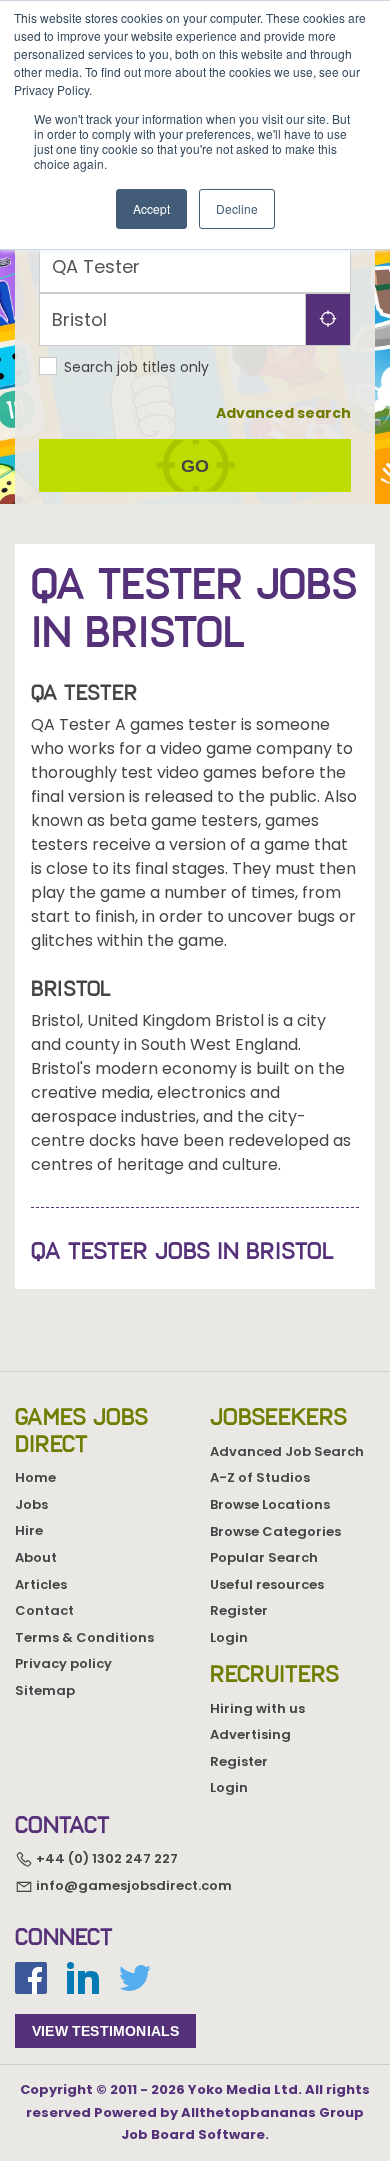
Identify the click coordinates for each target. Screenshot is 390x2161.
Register (239, 1610)
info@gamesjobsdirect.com (132, 1885)
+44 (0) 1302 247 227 (105, 1859)
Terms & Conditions (84, 1637)
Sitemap (45, 1690)
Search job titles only (136, 367)
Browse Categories (275, 1531)
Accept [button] (151, 208)
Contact (44, 1610)
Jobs (31, 1504)
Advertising (250, 1734)
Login (229, 1637)
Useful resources (267, 1584)
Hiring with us (257, 1708)
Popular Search (264, 1557)
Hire (29, 1530)
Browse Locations (270, 1504)
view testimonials (105, 2031)
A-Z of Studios (260, 1477)
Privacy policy (63, 1663)
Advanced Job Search (287, 1451)
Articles (41, 1584)
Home (35, 1477)
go (195, 466)
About (36, 1557)
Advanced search (283, 413)
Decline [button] (237, 208)
